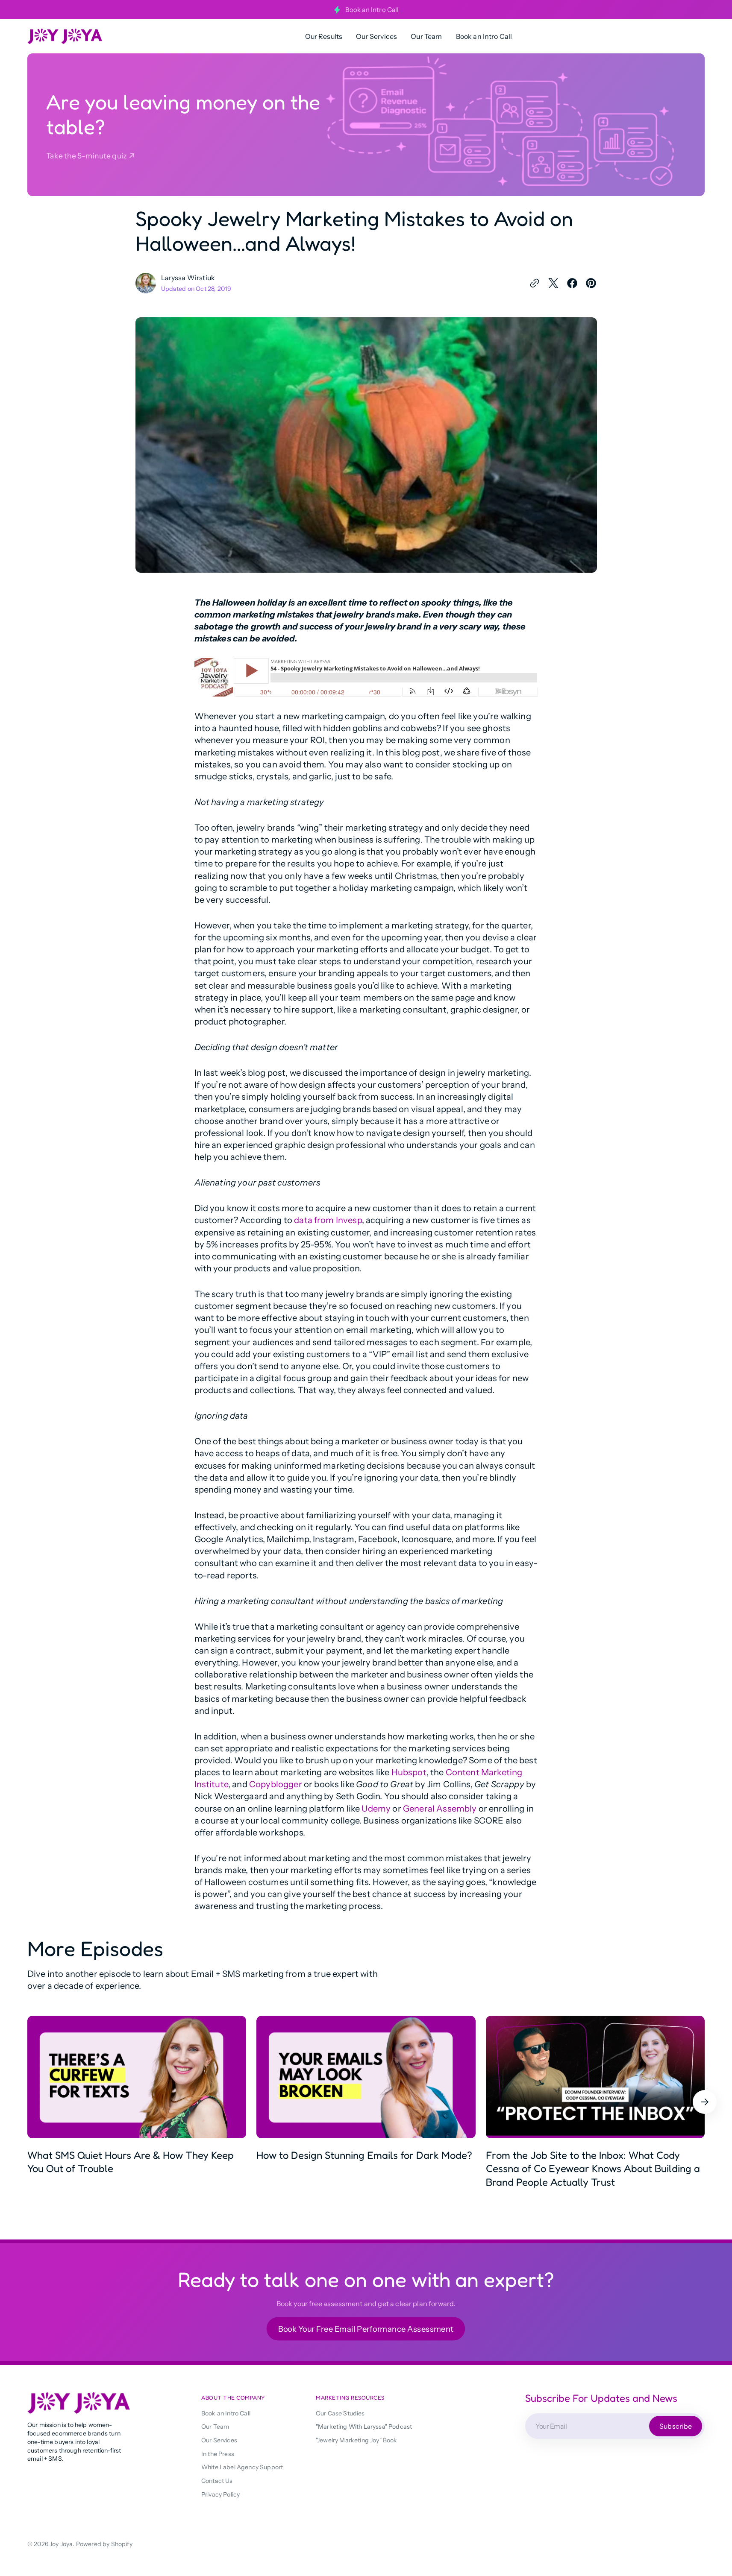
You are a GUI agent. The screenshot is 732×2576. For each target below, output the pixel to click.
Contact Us (217, 2481)
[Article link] (137, 2102)
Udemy (376, 1809)
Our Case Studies (340, 2413)
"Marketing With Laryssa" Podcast (364, 2427)
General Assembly (440, 1809)
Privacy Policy (220, 2494)
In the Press (218, 2454)
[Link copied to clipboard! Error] (535, 283)
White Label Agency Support (242, 2467)
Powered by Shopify (104, 2544)
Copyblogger (276, 1784)
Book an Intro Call (372, 10)
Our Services (219, 2440)
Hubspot (409, 1772)
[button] (705, 2102)
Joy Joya (61, 2544)
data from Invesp (328, 1220)
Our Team (215, 2427)
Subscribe (676, 2426)
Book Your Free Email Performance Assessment (366, 2329)
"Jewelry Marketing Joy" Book (357, 2440)
